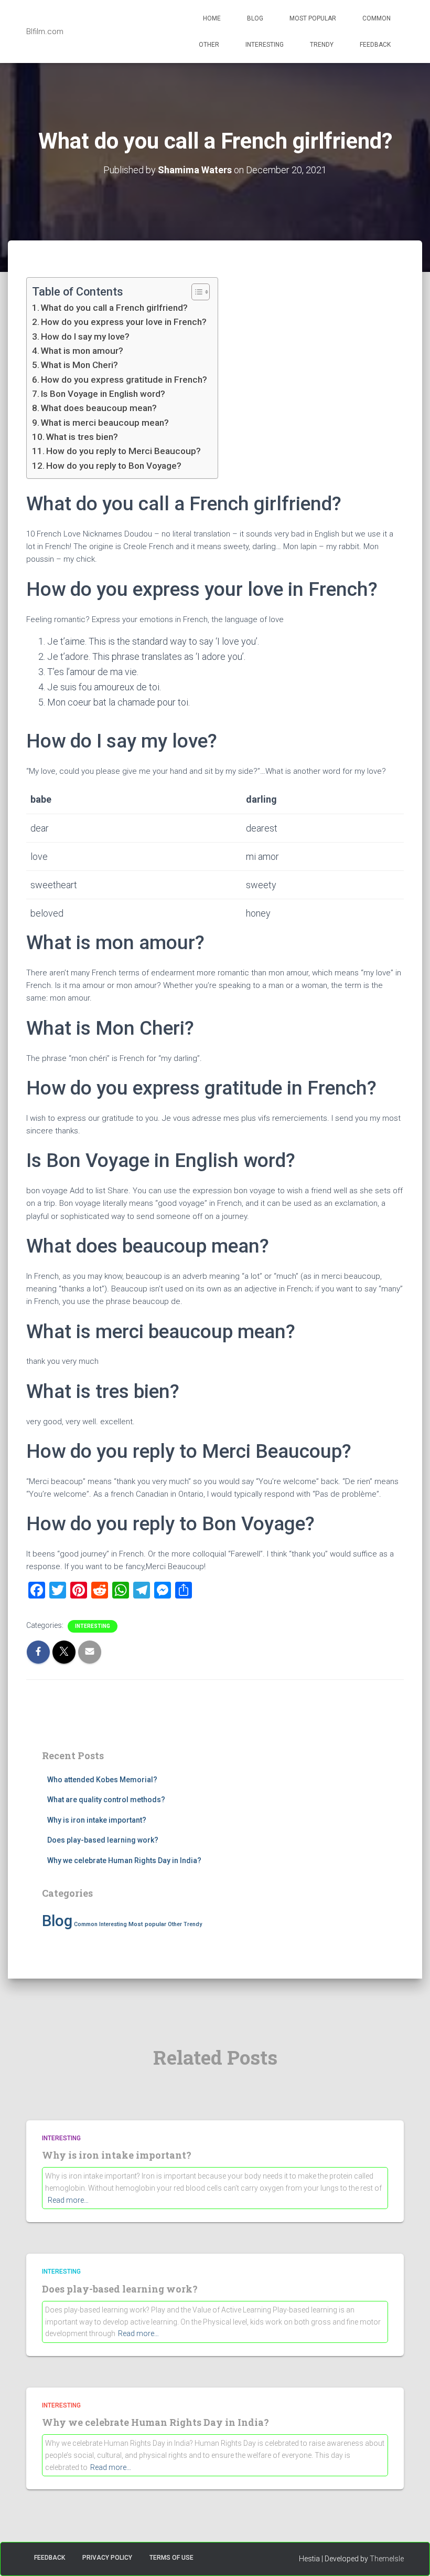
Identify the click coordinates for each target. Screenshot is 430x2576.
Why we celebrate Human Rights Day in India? (124, 1860)
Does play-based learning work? (103, 1840)
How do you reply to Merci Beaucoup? (123, 451)
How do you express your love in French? (124, 322)
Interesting (265, 45)
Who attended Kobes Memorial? (102, 1780)
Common (377, 18)
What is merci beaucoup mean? (105, 423)
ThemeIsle (387, 2559)
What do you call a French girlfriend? (114, 308)
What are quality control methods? (106, 1800)
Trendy (322, 45)
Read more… (68, 2200)
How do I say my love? (85, 337)
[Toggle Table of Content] (195, 292)
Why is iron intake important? (97, 1820)
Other (209, 45)
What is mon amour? (82, 351)
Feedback (375, 45)
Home (212, 18)
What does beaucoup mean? (99, 408)
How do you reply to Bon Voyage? (114, 466)
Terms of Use (171, 2558)
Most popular (313, 18)
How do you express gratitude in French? (124, 380)
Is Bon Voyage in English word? (103, 394)
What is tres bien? (82, 437)
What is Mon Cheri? (79, 365)
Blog (255, 18)
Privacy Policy (107, 2558)
